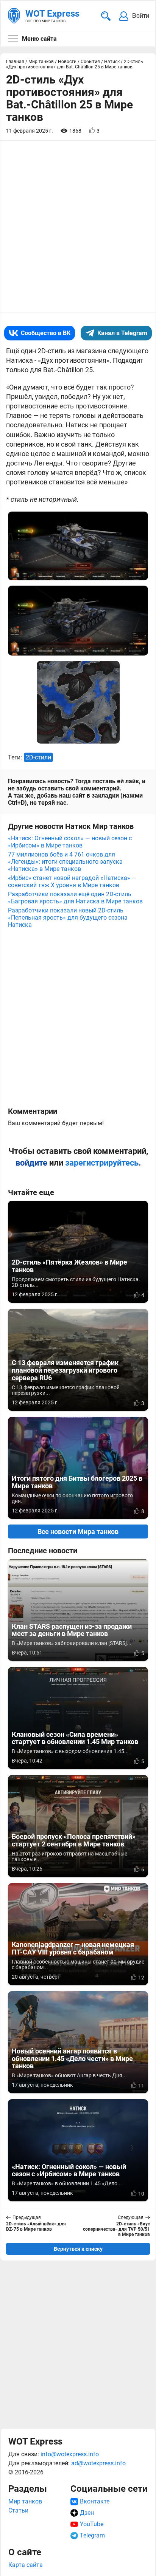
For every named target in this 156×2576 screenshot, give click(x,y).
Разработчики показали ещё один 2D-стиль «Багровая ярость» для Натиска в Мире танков (75, 898)
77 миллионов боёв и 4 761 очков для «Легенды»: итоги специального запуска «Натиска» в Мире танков (65, 862)
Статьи (18, 2510)
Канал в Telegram (122, 333)
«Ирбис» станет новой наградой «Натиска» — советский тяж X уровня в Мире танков (72, 881)
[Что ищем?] (106, 16)
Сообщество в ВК (46, 333)
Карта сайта (26, 2565)
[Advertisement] (78, 2344)
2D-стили (38, 757)
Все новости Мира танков (78, 1532)
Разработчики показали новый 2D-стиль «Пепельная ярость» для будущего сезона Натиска (68, 918)
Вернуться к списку (78, 2249)
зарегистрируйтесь (102, 1163)
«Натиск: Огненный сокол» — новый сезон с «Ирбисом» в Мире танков (70, 842)
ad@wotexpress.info (98, 2463)
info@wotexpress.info (70, 2454)
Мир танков (25, 2501)
